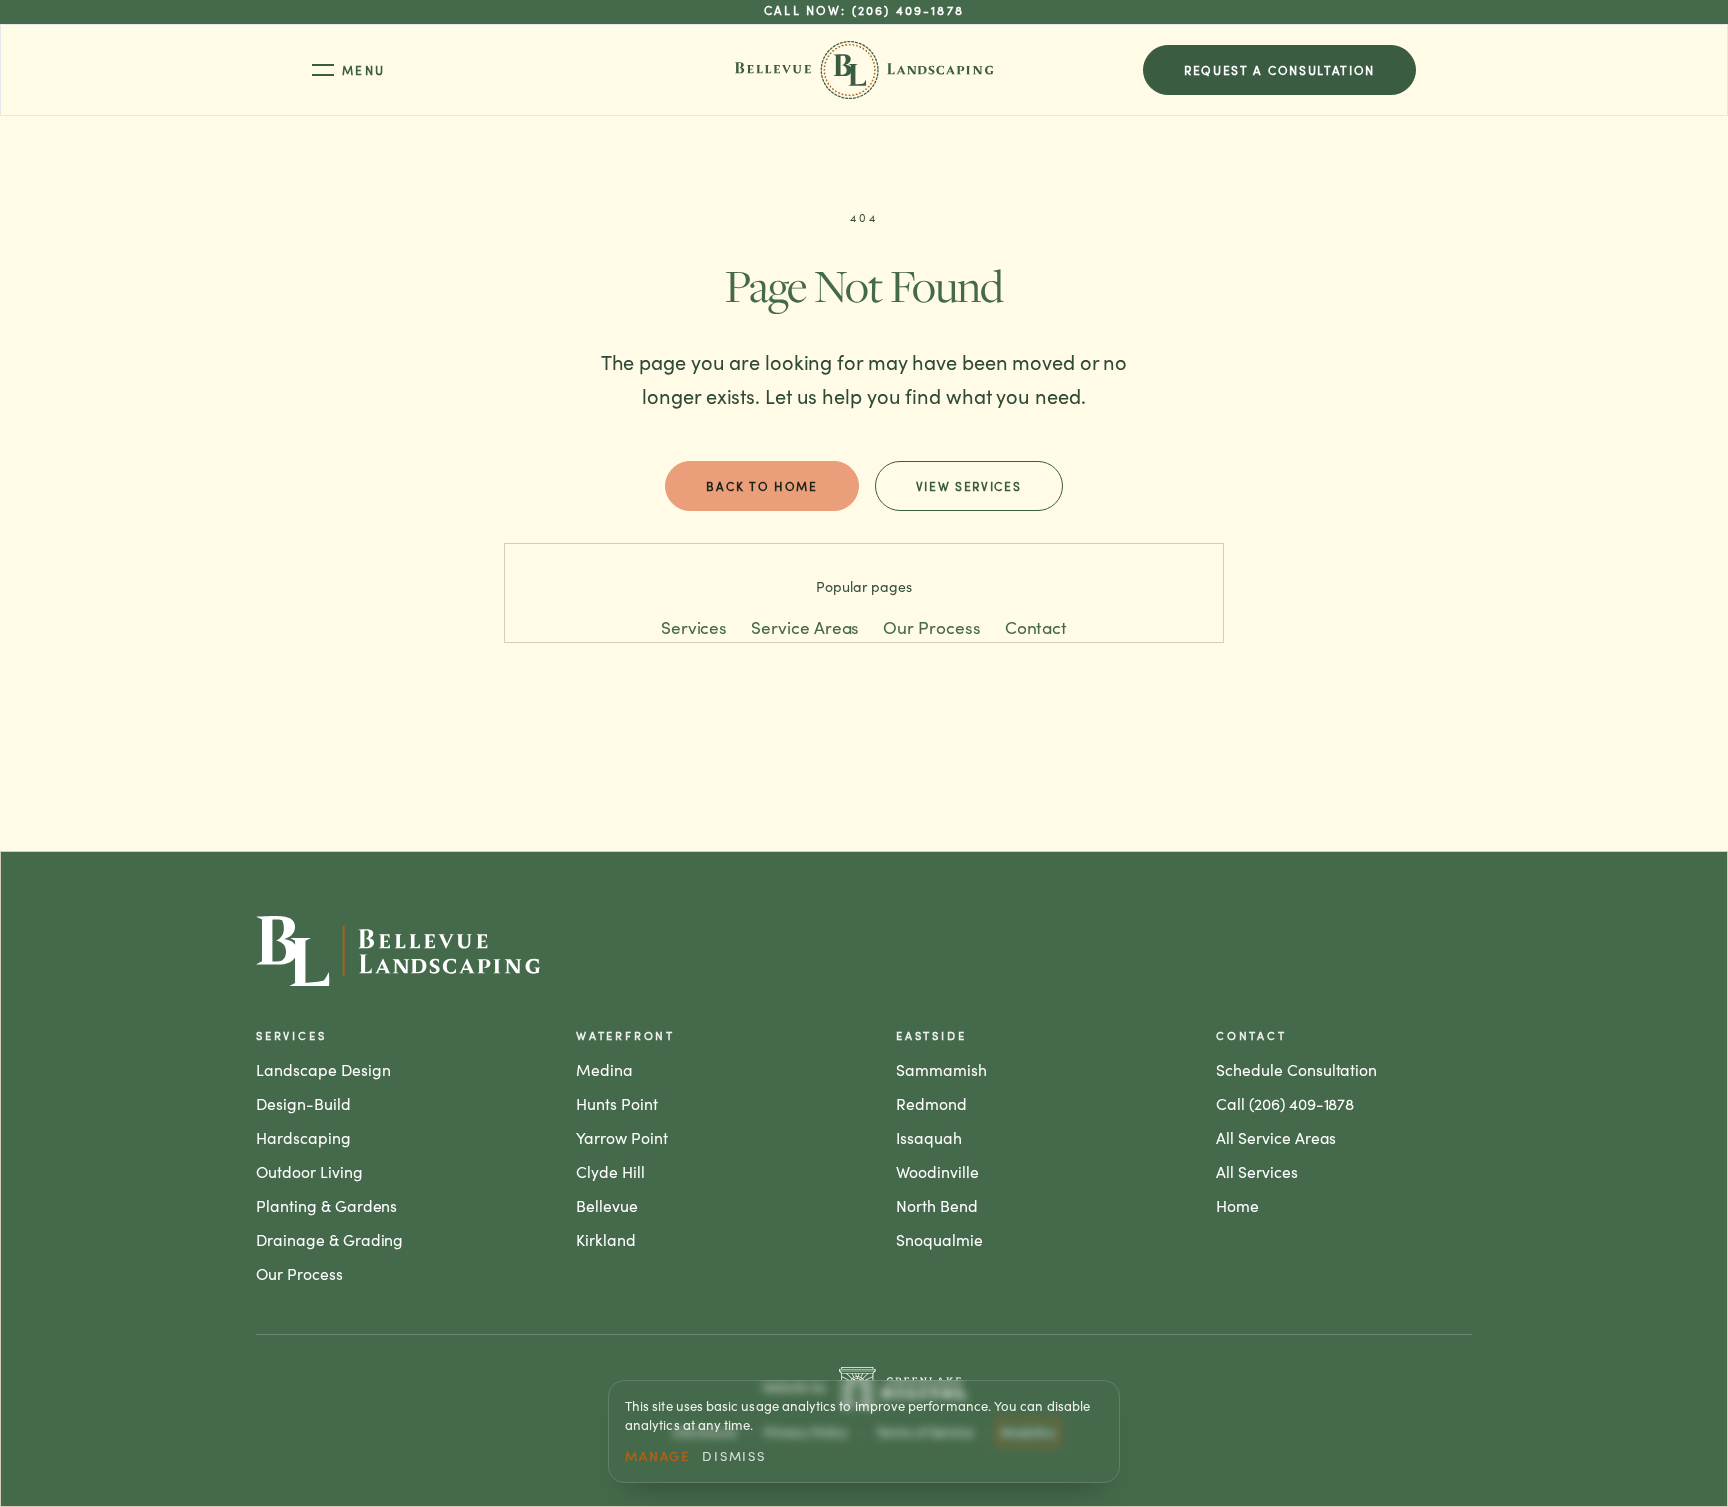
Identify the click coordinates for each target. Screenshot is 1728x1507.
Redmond (931, 1103)
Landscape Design (323, 1069)
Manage (657, 1456)
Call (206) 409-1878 (1285, 1103)
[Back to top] (864, 951)
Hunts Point (617, 1103)
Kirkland (606, 1239)
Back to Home (761, 486)
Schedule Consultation (1296, 1069)
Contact (1036, 627)
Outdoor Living (309, 1171)
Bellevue (607, 1205)
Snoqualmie (939, 1239)
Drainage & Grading (329, 1239)
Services (694, 627)
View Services (969, 486)
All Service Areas (1276, 1137)
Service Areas (805, 627)
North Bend (937, 1205)
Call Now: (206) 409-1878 (864, 11)
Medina (604, 1069)
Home (1237, 1205)
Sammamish (941, 1069)
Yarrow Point (622, 1137)
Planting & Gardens (326, 1205)
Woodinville (937, 1171)
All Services (1257, 1171)
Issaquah (929, 1137)
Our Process (931, 627)
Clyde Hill (610, 1171)
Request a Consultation (1279, 70)
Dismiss (734, 1456)
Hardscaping (303, 1137)
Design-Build (303, 1103)
